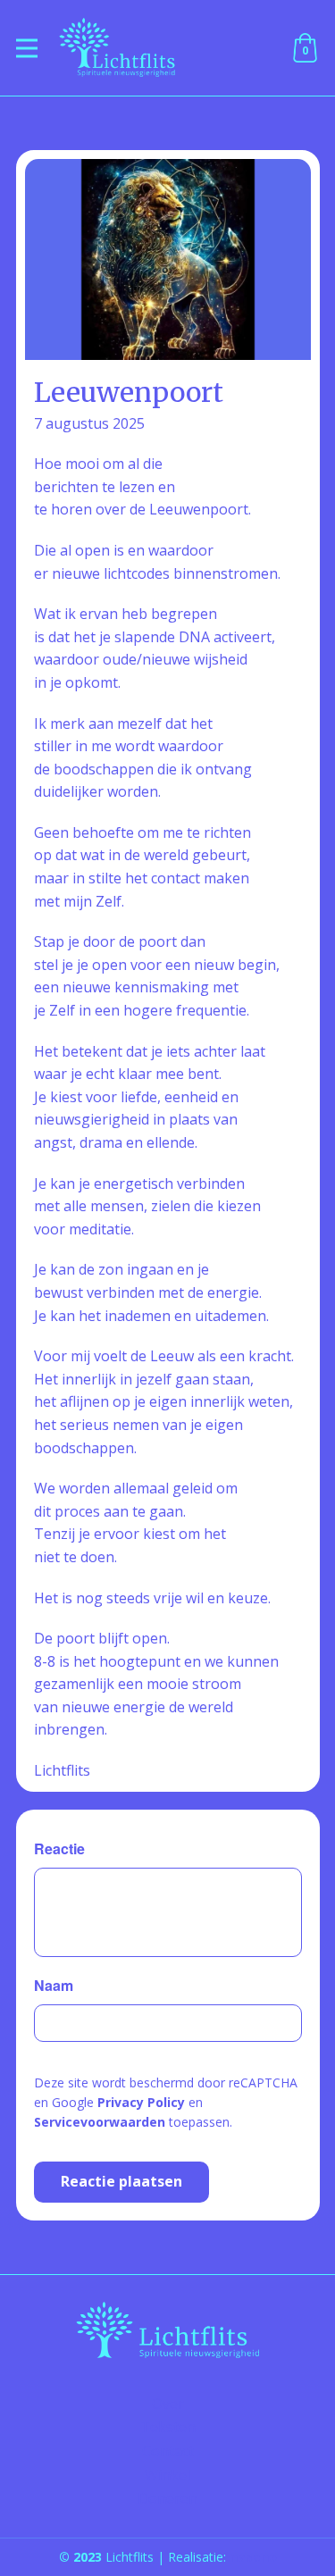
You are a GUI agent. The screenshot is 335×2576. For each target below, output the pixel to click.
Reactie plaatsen (121, 2181)
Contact (168, 2451)
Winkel (167, 2475)
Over (168, 2404)
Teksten (168, 2427)
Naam (54, 1985)
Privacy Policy (141, 2102)
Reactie (59, 1848)
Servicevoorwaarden (100, 2122)
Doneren (167, 2498)
